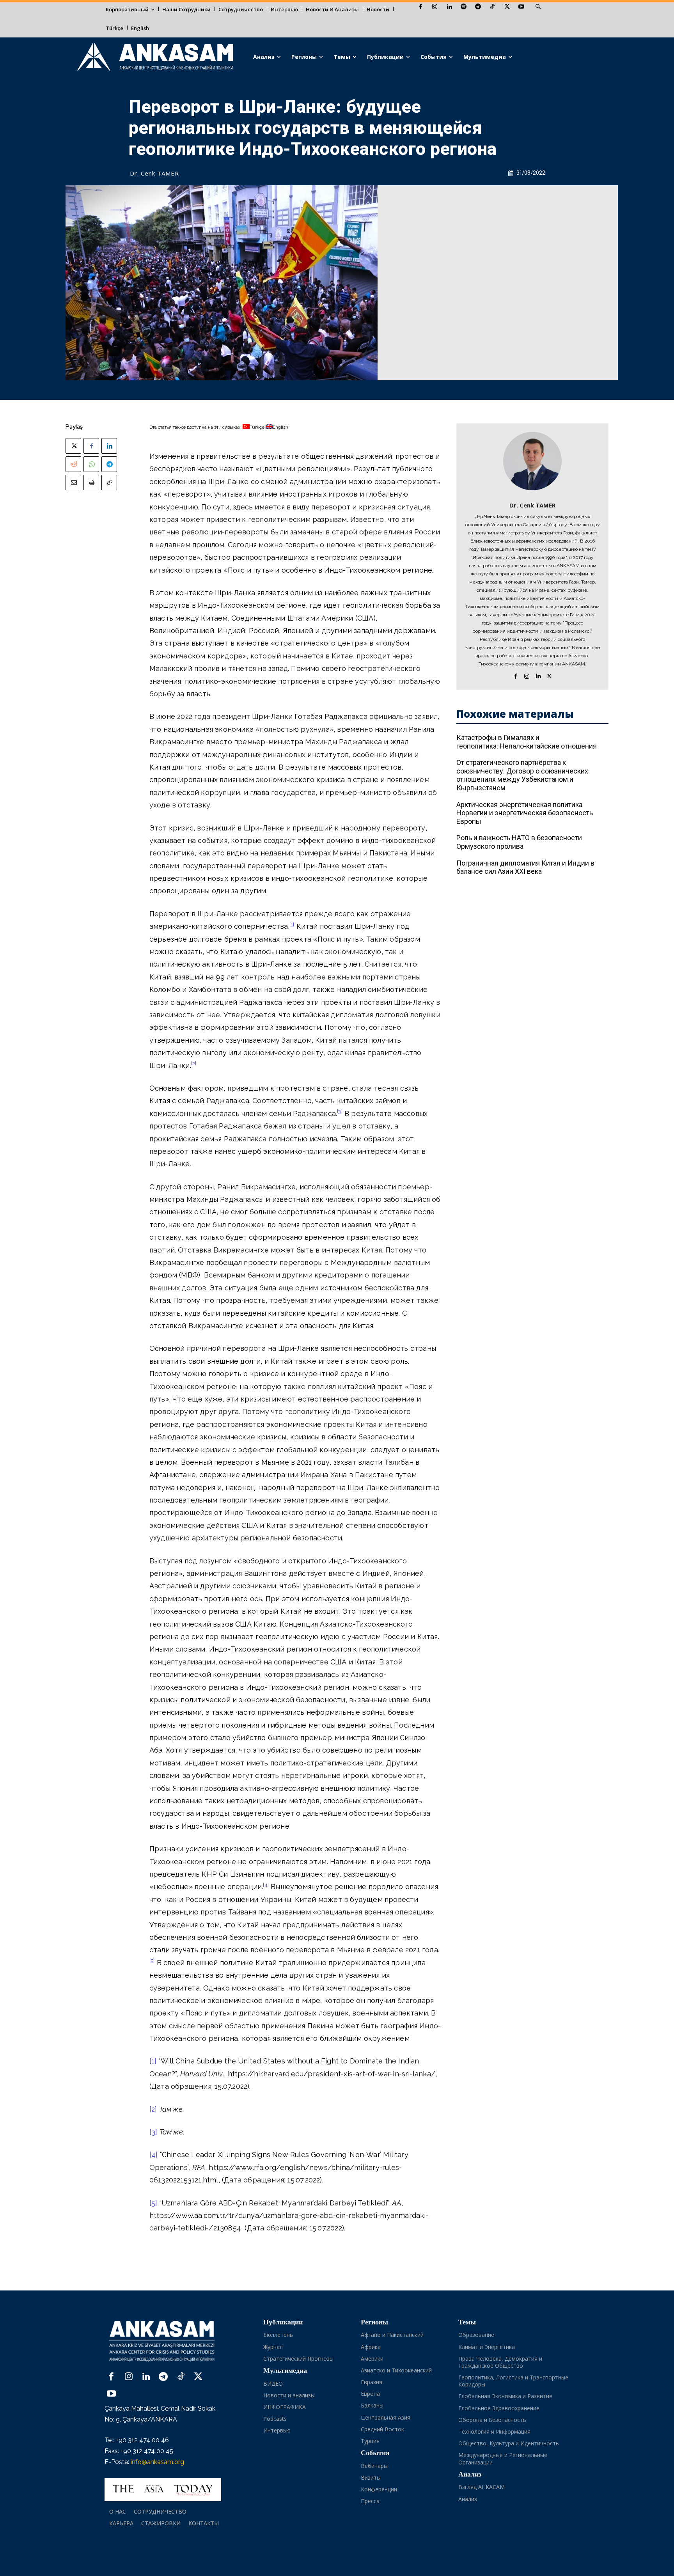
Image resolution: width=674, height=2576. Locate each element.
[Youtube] (521, 7)
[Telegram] (478, 7)
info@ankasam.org (157, 2462)
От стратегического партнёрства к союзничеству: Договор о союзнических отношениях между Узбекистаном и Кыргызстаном (522, 775)
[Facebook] (420, 7)
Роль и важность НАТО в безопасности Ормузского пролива (519, 842)
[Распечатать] (91, 483)
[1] (153, 2061)
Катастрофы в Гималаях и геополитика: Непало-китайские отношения (527, 742)
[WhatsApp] (91, 464)
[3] (153, 2132)
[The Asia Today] (163, 2489)
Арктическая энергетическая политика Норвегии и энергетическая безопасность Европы (525, 813)
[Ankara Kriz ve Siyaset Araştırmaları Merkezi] (155, 57)
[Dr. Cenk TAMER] (532, 461)
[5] (153, 2203)
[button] (538, 7)
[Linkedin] (449, 7)
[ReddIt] (73, 464)
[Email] (73, 483)
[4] (154, 2155)
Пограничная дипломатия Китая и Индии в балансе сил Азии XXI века (525, 867)
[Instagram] (435, 7)
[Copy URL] (109, 483)
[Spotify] (464, 7)
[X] (507, 7)
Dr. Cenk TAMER (154, 173)
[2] (153, 2109)
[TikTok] (492, 7)
